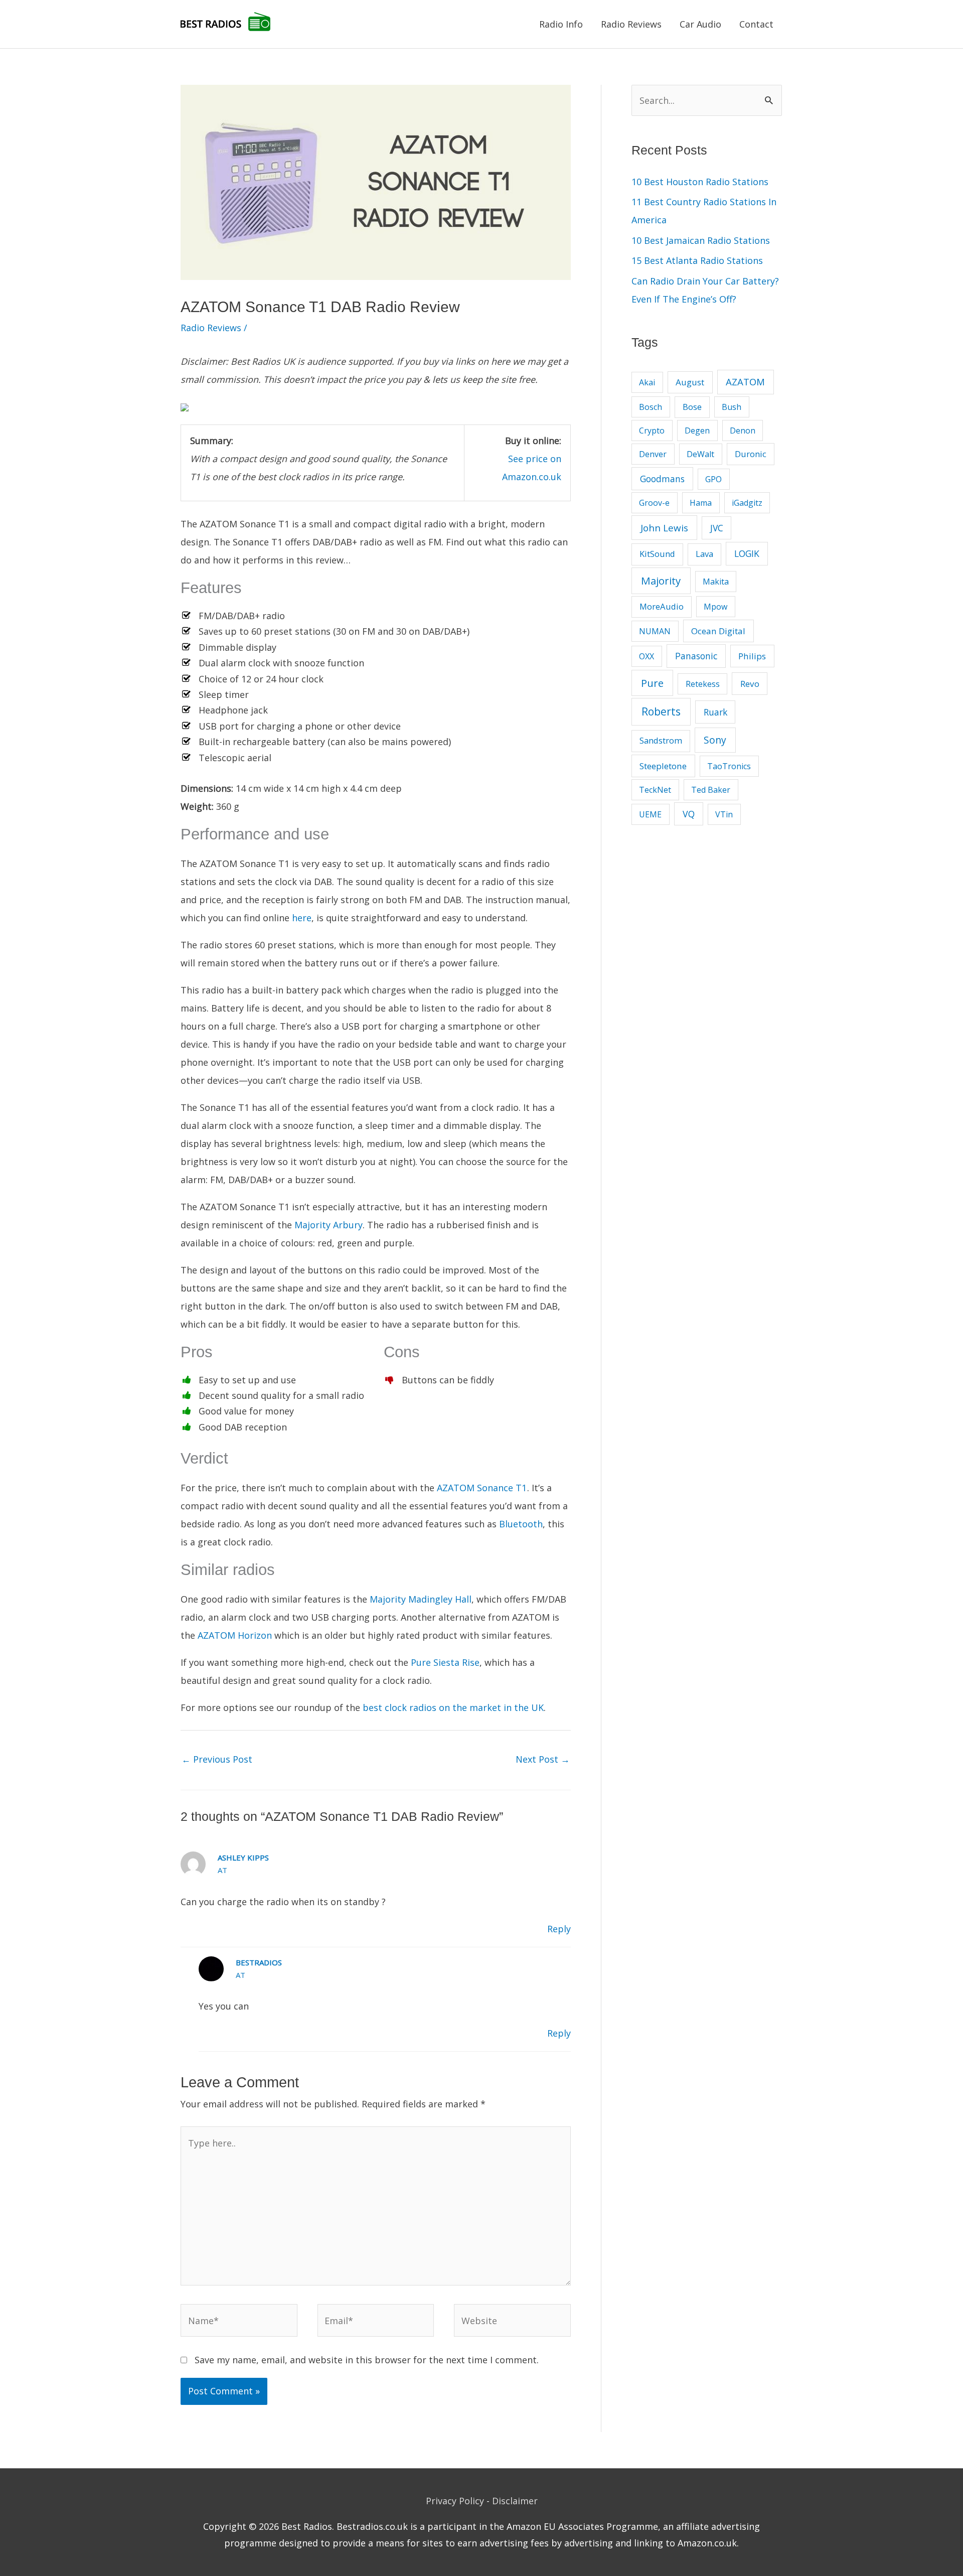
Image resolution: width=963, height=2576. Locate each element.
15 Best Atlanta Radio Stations (697, 260)
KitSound (657, 554)
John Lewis (664, 528)
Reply (559, 1929)
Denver (653, 454)
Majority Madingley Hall (421, 1599)
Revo (750, 684)
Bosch (651, 407)
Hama (701, 503)
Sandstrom (661, 740)
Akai (647, 382)
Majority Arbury (329, 1225)
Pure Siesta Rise (445, 1662)
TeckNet (655, 790)
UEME (650, 814)
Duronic (751, 454)
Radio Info (561, 24)
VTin (724, 814)
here (302, 918)
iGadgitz (747, 503)
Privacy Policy (455, 2501)
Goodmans (662, 479)
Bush (732, 407)
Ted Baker (711, 790)
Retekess (703, 684)
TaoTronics (729, 766)
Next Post (543, 1759)
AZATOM (745, 382)
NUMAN (655, 631)
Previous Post (217, 1759)
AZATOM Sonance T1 (482, 1488)
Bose (692, 407)
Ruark (715, 712)
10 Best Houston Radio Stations (700, 182)
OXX (647, 656)
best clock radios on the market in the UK (453, 1707)
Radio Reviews (631, 24)
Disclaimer (515, 2501)
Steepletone (663, 766)
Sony (715, 740)
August (690, 382)
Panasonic (696, 656)
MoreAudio (662, 606)
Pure (652, 683)
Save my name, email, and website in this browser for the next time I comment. (367, 2360)
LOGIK (747, 553)
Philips (752, 656)
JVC (717, 528)
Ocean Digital (718, 631)
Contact (756, 24)
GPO (713, 479)
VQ (689, 814)
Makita (716, 582)
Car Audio (700, 24)
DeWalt (700, 454)
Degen (697, 431)
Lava (704, 554)
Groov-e (654, 503)
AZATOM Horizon (235, 1635)
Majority (661, 581)
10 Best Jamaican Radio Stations (701, 240)
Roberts (661, 711)
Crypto (652, 431)
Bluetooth (521, 1524)
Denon (743, 431)
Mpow (715, 607)
